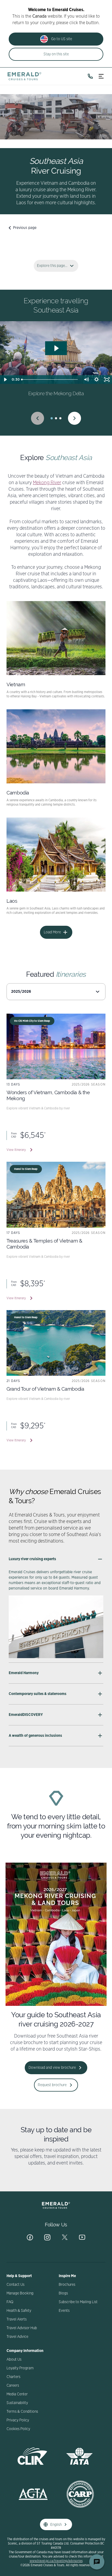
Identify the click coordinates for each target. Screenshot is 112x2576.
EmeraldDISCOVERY (26, 1715)
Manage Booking (20, 2293)
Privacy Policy (18, 2420)
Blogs (63, 2293)
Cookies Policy (18, 2429)
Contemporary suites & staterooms (38, 1694)
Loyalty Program (20, 2368)
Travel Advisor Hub (22, 2328)
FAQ (10, 2302)
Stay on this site (56, 54)
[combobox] (56, 992)
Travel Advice (17, 2337)
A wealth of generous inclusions (35, 1736)
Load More (52, 932)
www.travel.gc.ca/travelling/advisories (56, 2561)
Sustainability (17, 2403)
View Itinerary (16, 1150)
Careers (13, 2386)
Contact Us (15, 2285)
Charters (13, 2377)
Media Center (17, 2394)
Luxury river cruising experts (32, 1559)
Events (64, 2311)
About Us (14, 2360)
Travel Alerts (17, 2319)
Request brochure (52, 2085)
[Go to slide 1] (52, 418)
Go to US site (62, 39)
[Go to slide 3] (60, 418)
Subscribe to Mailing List (78, 2302)
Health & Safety (19, 2311)
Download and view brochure (52, 2068)
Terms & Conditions (22, 2412)
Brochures (67, 2285)
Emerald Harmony (24, 1673)
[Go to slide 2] (56, 418)
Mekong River (47, 483)
